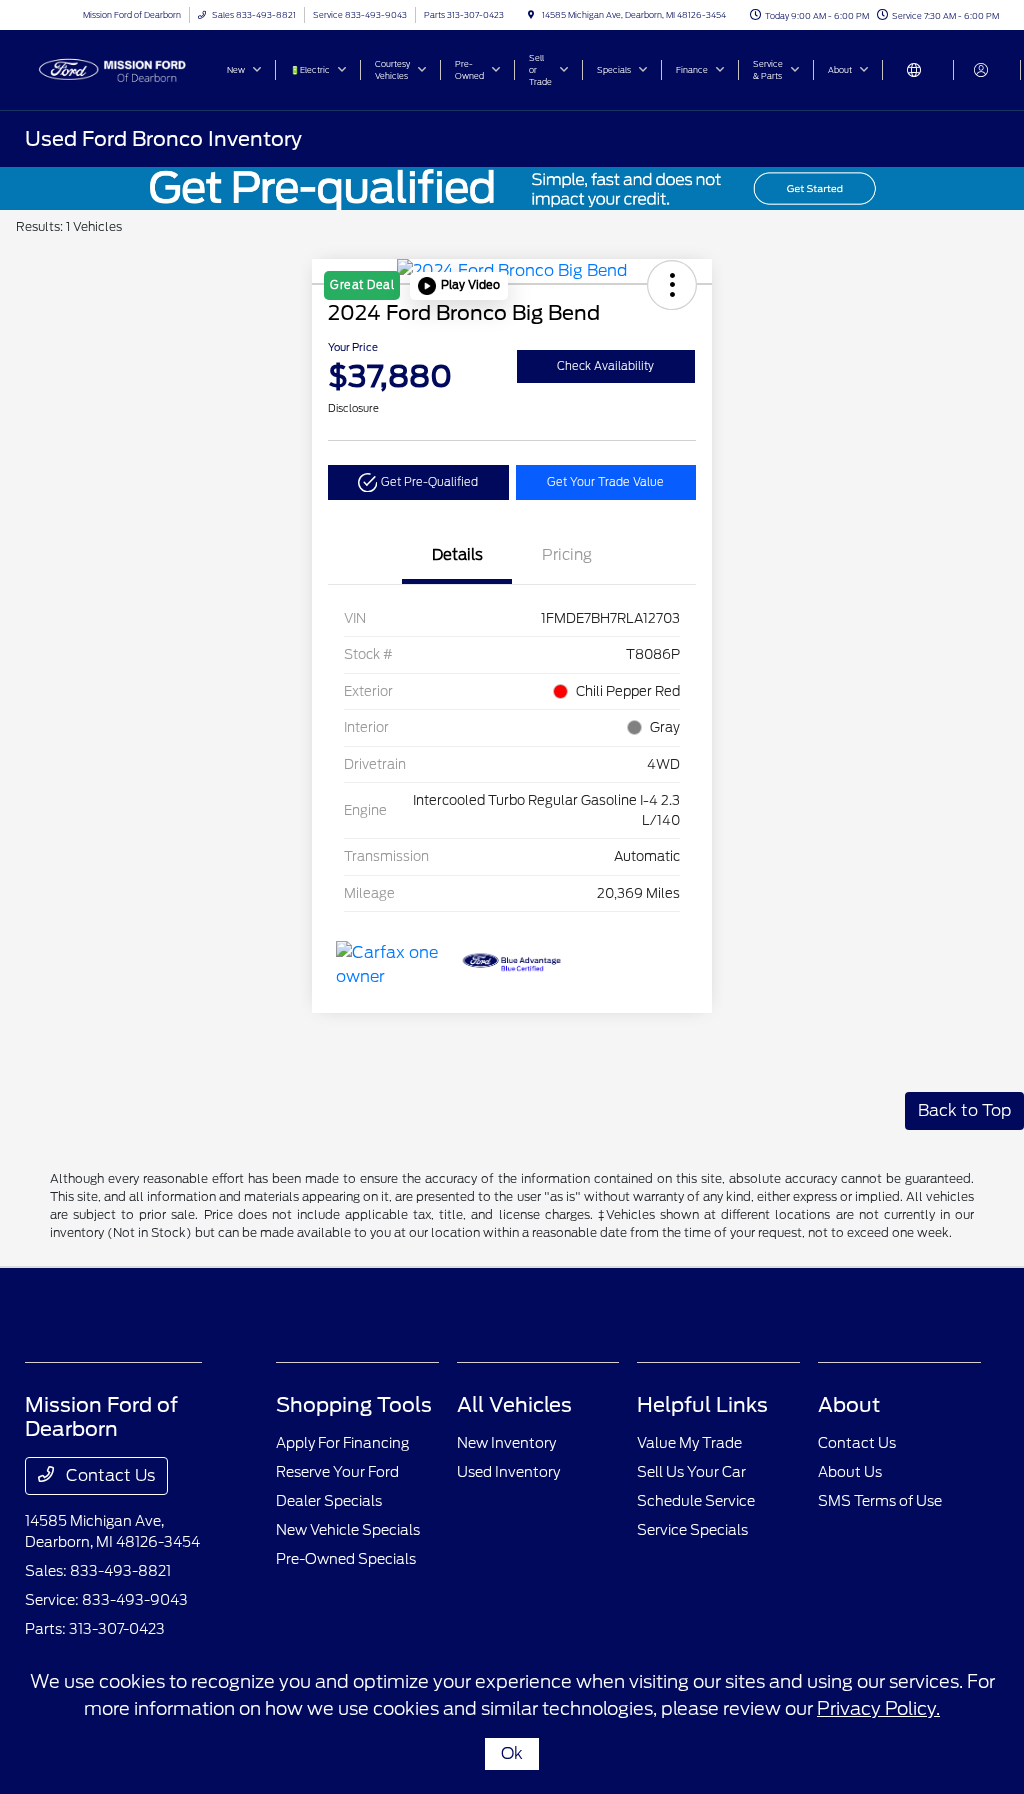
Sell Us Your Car (691, 1472)
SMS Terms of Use (880, 1501)
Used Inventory (508, 1472)
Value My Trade (689, 1443)
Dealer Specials (329, 1501)
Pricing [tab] (567, 555)
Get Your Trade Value (605, 482)
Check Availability (605, 366)
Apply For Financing (342, 1443)
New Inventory (506, 1443)
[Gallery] (512, 188)
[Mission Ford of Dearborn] (115, 68)
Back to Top (964, 1110)
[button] (459, 286)
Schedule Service (696, 1501)
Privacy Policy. (878, 1708)
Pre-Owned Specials (346, 1559)
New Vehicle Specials (348, 1530)
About (849, 1405)
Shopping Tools (354, 1405)
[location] (531, 15)
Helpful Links (702, 1405)
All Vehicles (514, 1405)
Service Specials (692, 1530)
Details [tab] (457, 555)
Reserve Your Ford (337, 1472)
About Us (850, 1472)
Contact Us (108, 1475)
